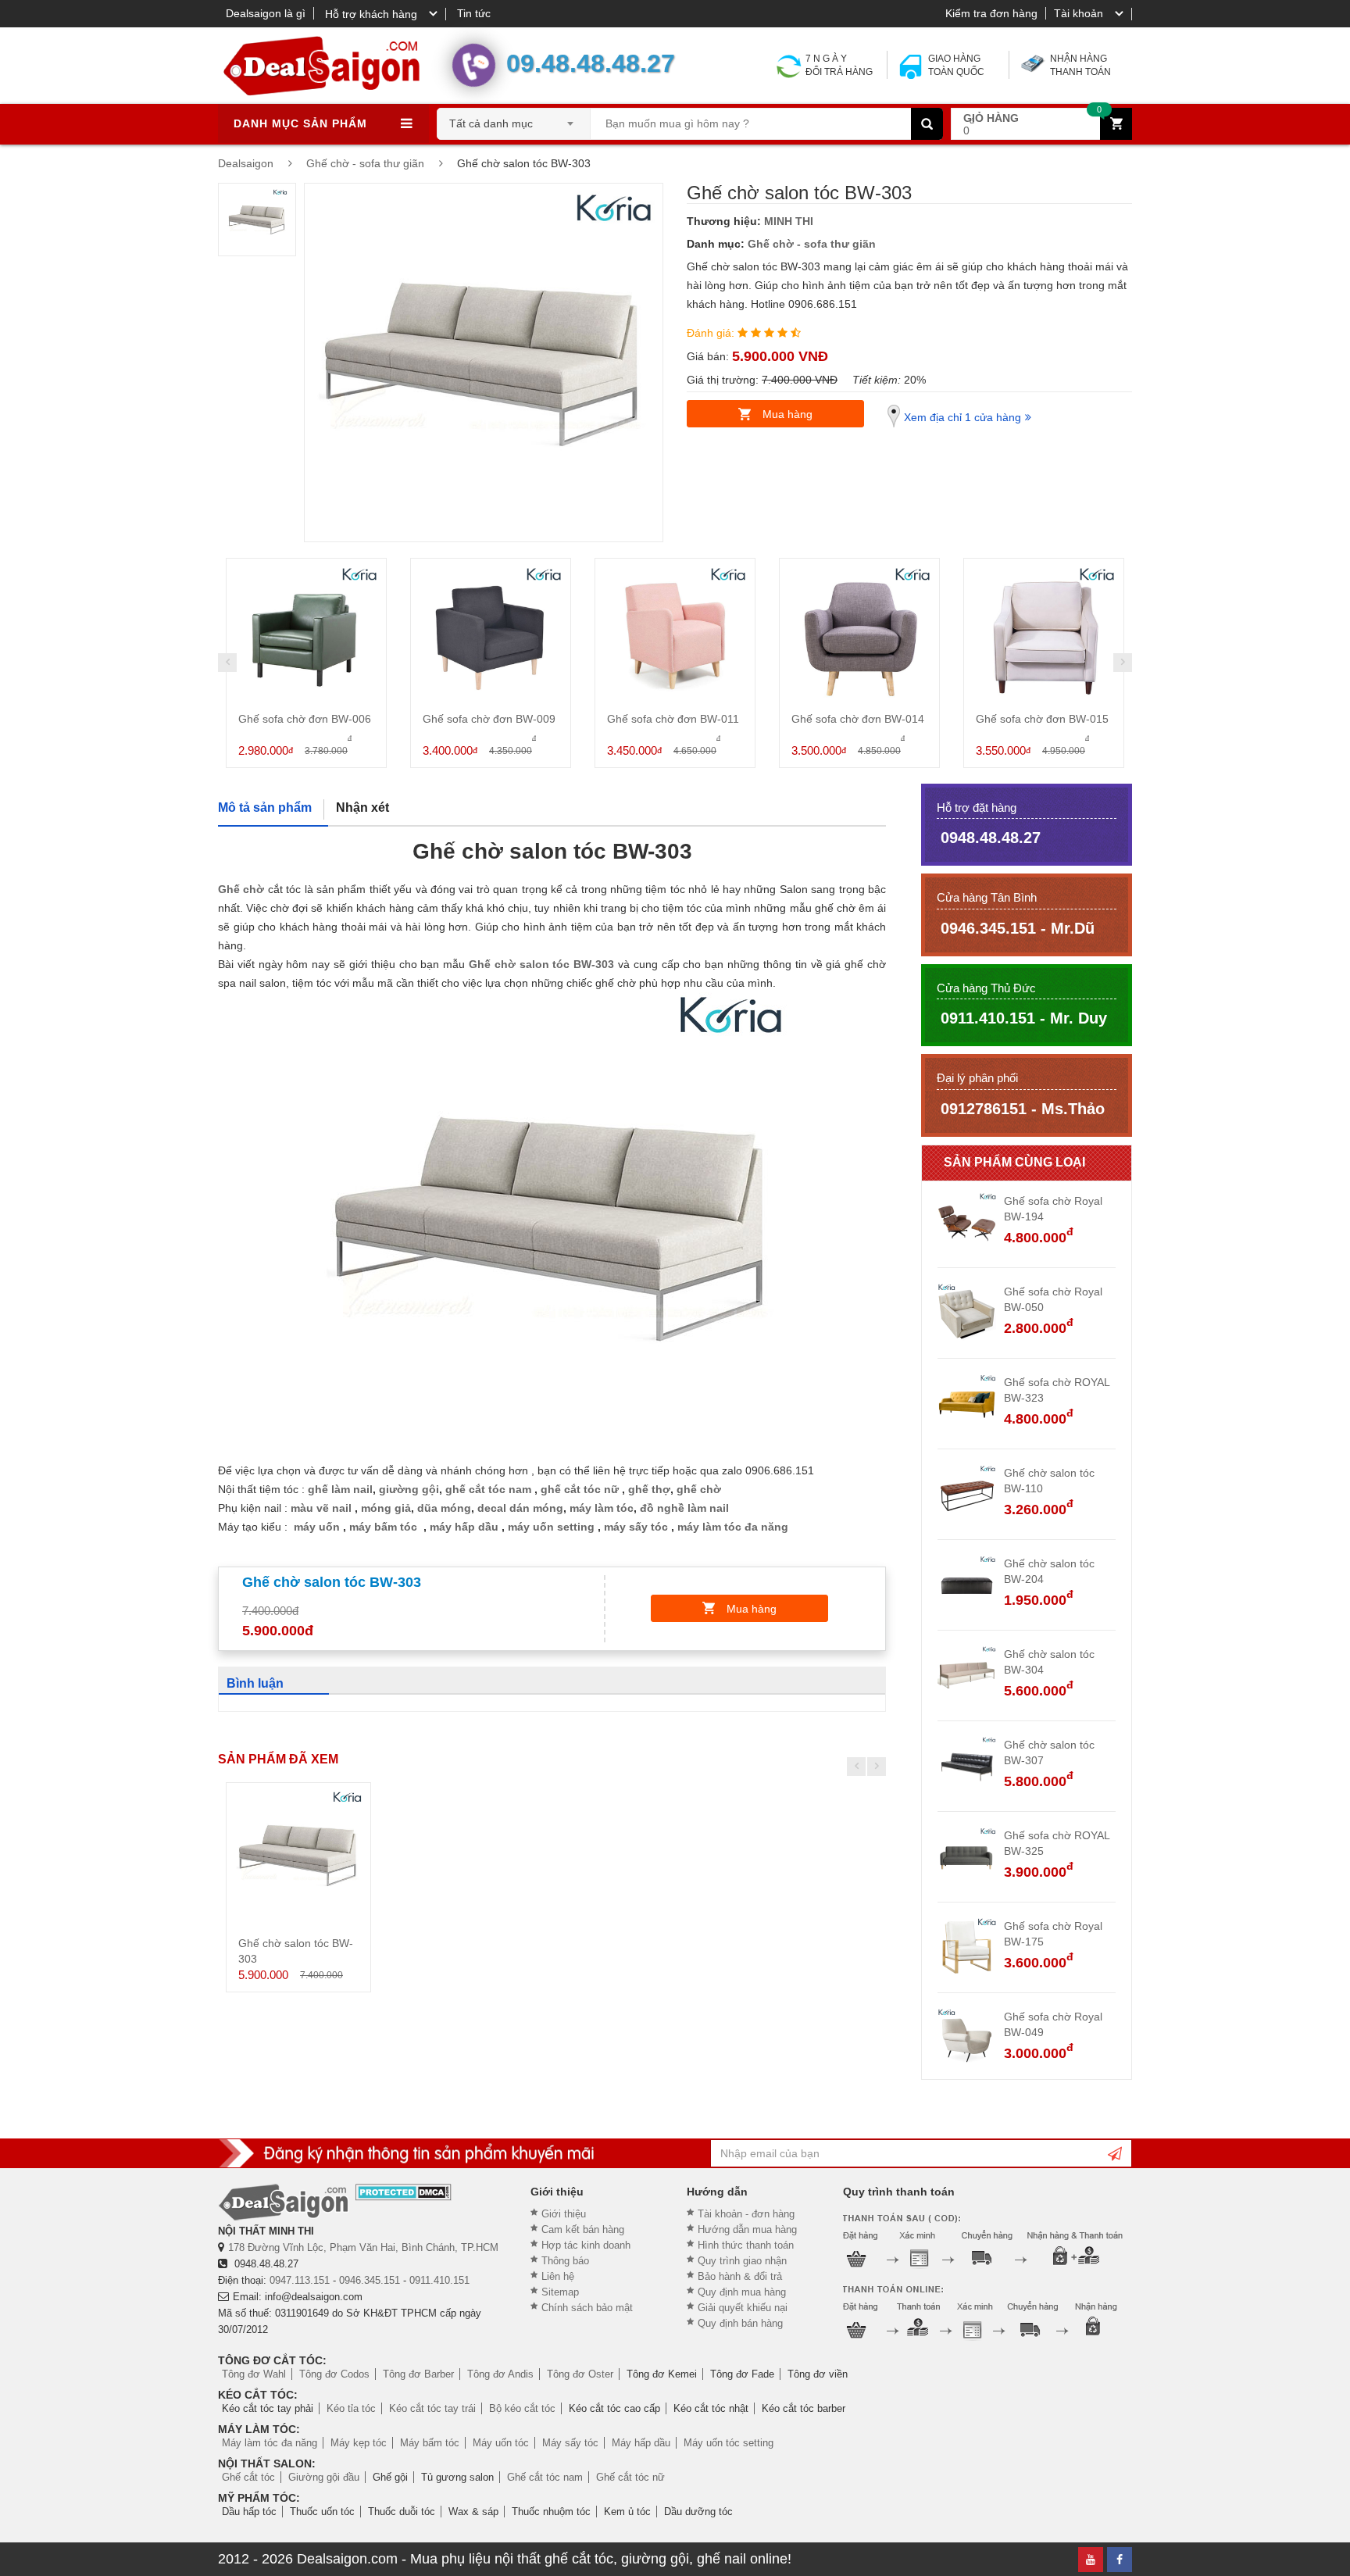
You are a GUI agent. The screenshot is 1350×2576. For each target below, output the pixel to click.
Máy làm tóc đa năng (270, 2443)
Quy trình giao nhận (742, 2261)
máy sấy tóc (636, 1527)
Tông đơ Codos (334, 2374)
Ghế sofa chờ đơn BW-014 (858, 719)
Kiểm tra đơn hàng (991, 13)
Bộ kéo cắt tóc (522, 2408)
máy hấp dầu (464, 1527)
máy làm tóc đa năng (733, 1527)
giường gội (409, 1489)
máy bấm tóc (383, 1527)
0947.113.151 (300, 2280)
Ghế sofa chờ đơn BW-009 (489, 719)
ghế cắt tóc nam (488, 1489)
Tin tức (474, 13)
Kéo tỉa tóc (351, 2408)
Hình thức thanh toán (746, 2245)
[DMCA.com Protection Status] (404, 2192)
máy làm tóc (602, 1508)
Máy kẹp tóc (359, 2443)
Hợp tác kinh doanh (586, 2245)
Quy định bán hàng (740, 2323)
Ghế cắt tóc (248, 2477)
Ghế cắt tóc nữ (630, 2477)
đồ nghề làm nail (684, 1508)
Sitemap (560, 2292)
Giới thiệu (564, 2214)
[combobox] (514, 119)
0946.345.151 (370, 2280)
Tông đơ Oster (580, 2374)
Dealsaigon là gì (266, 13)
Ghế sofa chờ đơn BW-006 (305, 719)
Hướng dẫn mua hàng (747, 2229)
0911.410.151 (439, 2280)
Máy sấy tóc (570, 2443)
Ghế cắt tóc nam (545, 2477)
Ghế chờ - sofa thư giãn (812, 244)
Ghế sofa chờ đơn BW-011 (673, 719)
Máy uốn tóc (501, 2443)
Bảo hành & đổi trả (740, 2276)
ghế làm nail (340, 1489)
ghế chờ (699, 1489)
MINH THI (789, 221)
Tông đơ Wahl (254, 2374)
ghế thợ (649, 1489)
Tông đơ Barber (418, 2374)
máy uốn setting (551, 1527)
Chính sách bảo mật (587, 2308)
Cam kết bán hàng (583, 2229)
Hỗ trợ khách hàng (371, 14)
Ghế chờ (241, 889)
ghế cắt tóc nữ (580, 1489)
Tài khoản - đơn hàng (746, 2214)
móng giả (386, 1508)
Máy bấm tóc (430, 2443)
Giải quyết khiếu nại (743, 2308)
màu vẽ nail (323, 1508)
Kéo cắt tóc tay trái (432, 2408)
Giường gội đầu (324, 2477)
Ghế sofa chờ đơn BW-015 (1042, 719)
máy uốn (317, 1527)
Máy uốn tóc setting (729, 2443)
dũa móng (444, 1508)
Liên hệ (558, 2276)
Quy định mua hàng (742, 2292)
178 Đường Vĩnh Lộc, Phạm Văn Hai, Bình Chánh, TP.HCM (363, 2247)
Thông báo (565, 2261)
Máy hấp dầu (641, 2443)
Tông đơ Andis (500, 2374)
